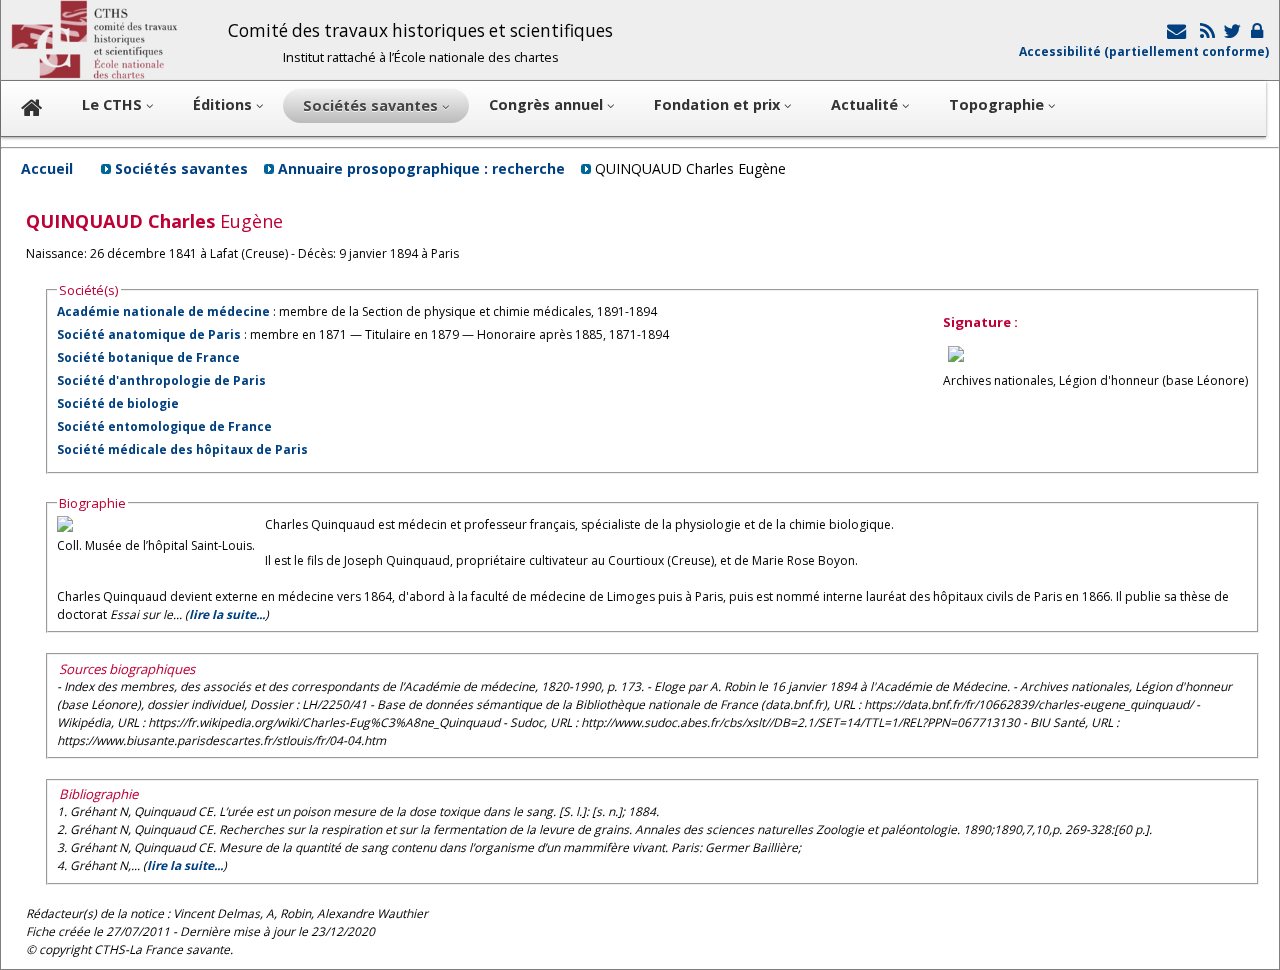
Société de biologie (118, 403)
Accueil (47, 168)
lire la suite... (227, 614)
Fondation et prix (719, 104)
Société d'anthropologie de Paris (161, 380)
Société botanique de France (148, 357)
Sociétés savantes (181, 168)
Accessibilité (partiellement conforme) (1144, 51)
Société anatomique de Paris (149, 334)
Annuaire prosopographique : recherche (421, 168)
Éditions (224, 104)
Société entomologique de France (164, 426)
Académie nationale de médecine (163, 311)
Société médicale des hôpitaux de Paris (182, 449)
